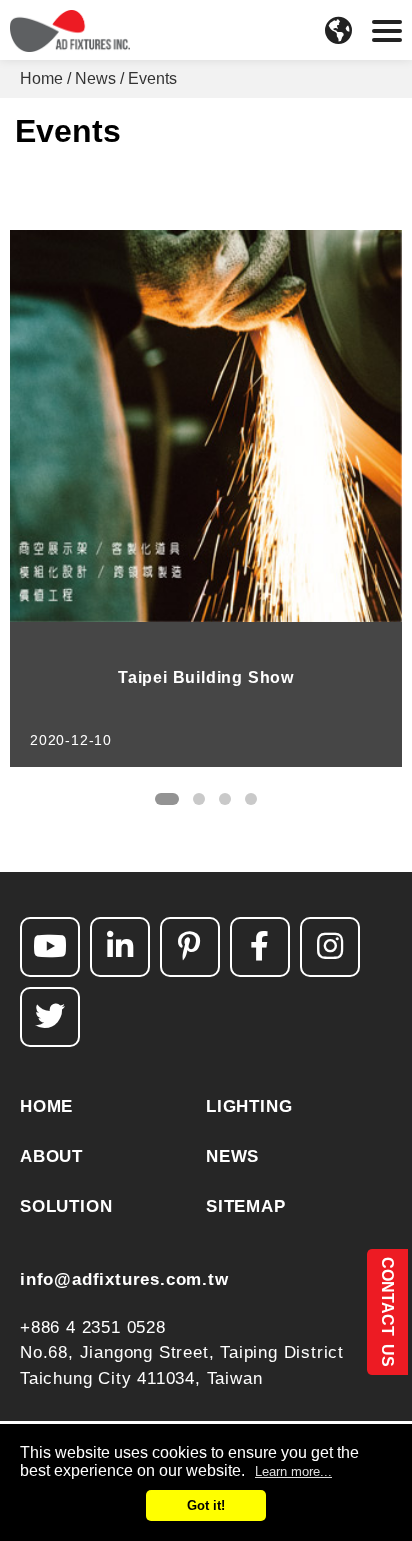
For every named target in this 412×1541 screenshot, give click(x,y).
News (95, 78)
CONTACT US (387, 1312)
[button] (167, 799)
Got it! (206, 1505)
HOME (46, 1106)
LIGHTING (249, 1106)
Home (41, 78)
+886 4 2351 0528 (93, 1327)
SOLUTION (66, 1206)
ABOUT (51, 1156)
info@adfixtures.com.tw (124, 1279)
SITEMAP (246, 1206)
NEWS (232, 1156)
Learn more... (293, 1471)
